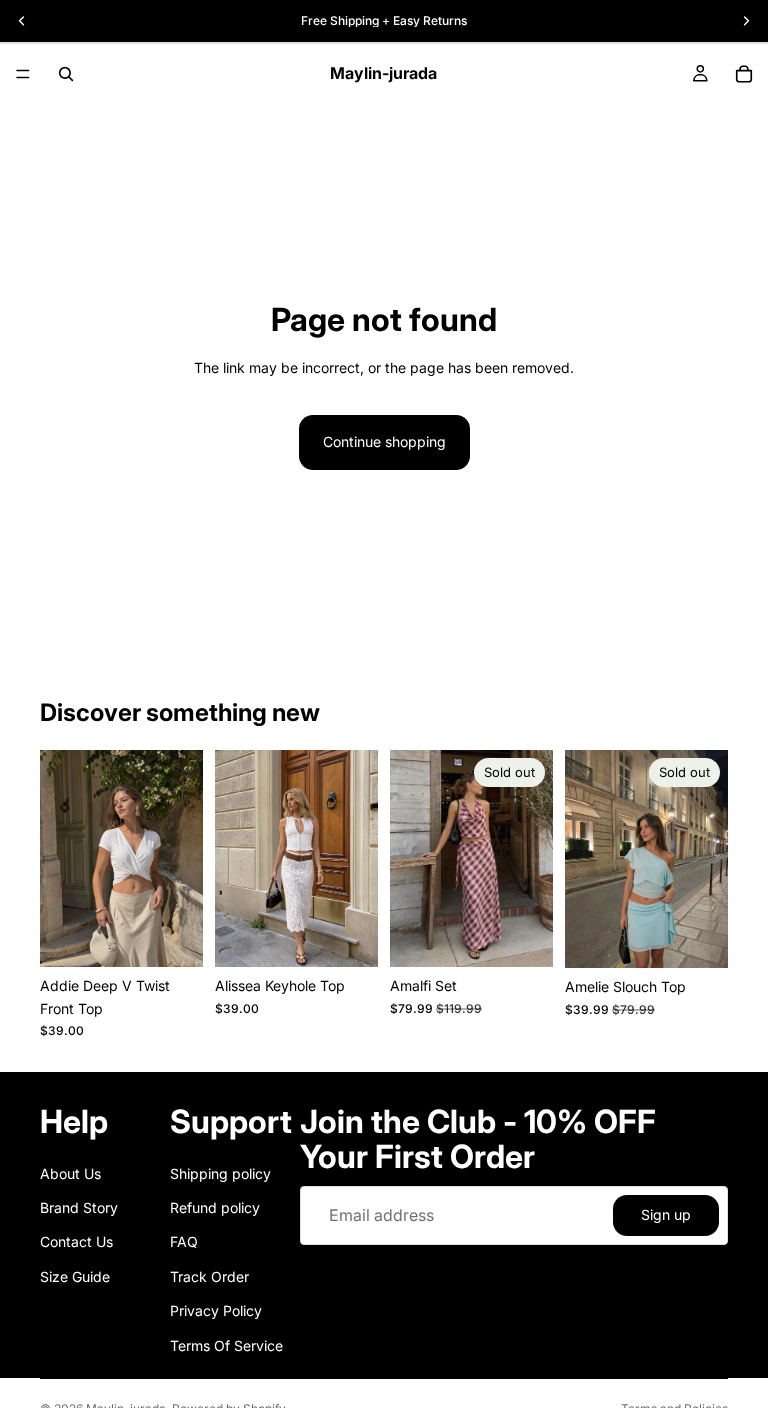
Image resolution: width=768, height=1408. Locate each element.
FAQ (184, 1241)
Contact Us (76, 1241)
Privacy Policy (216, 1310)
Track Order (209, 1276)
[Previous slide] (412, 859)
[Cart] (744, 74)
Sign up (666, 1214)
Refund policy (215, 1207)
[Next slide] (531, 859)
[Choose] (172, 937)
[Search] (66, 74)
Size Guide (75, 1276)
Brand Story (79, 1207)
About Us (70, 1173)
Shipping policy (220, 1173)
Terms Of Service (226, 1345)
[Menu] (23, 74)
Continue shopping (384, 441)
